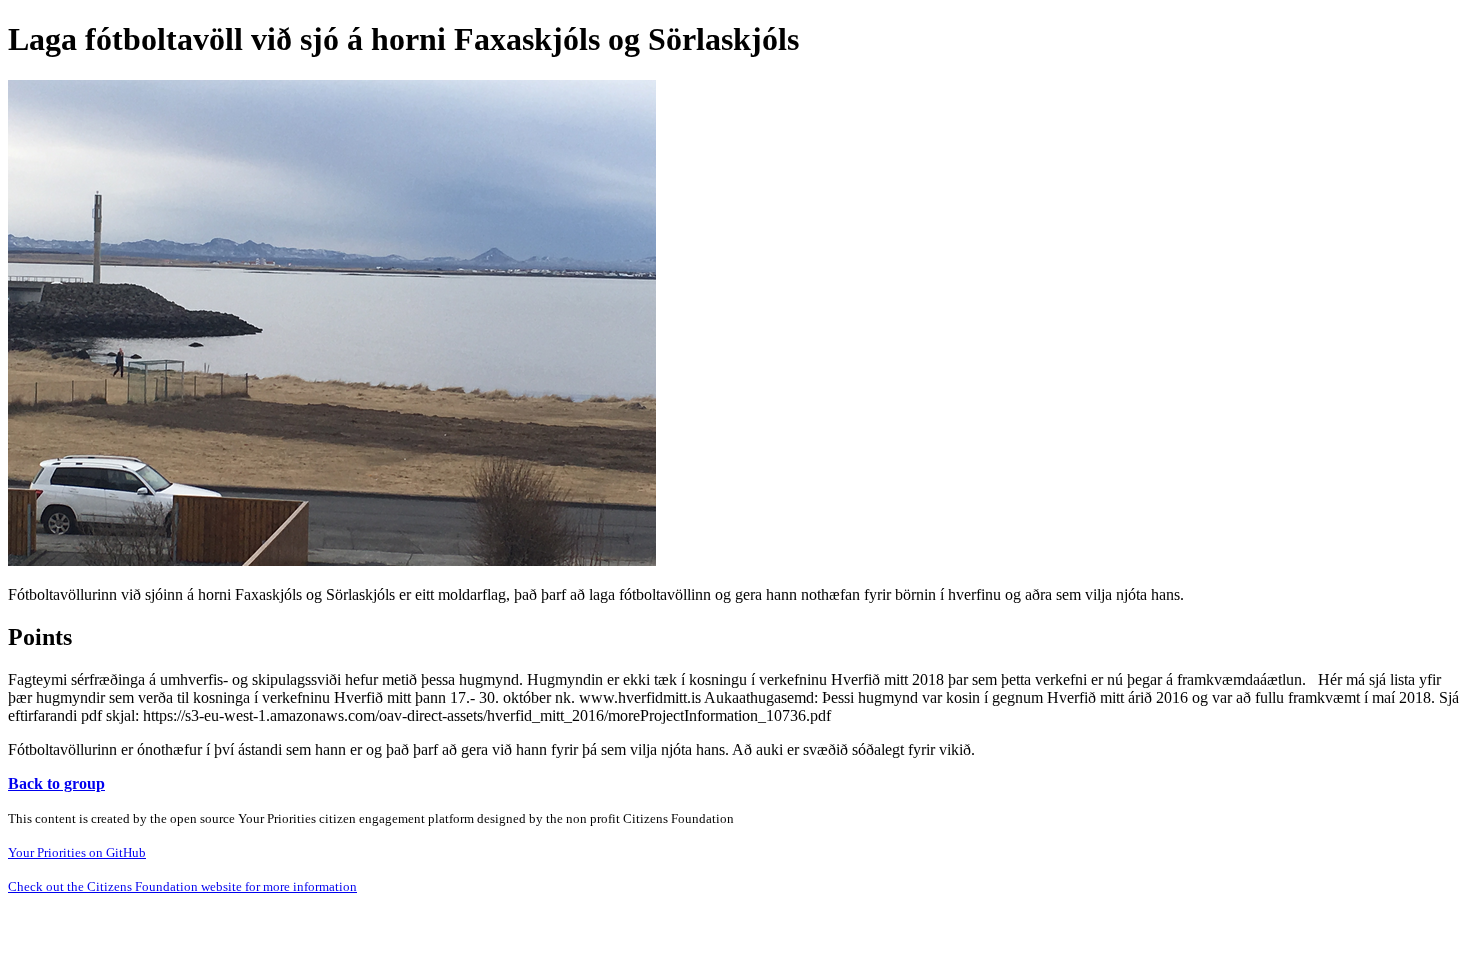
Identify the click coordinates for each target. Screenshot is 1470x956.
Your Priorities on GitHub (77, 852)
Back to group (56, 783)
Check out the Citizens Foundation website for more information (182, 886)
